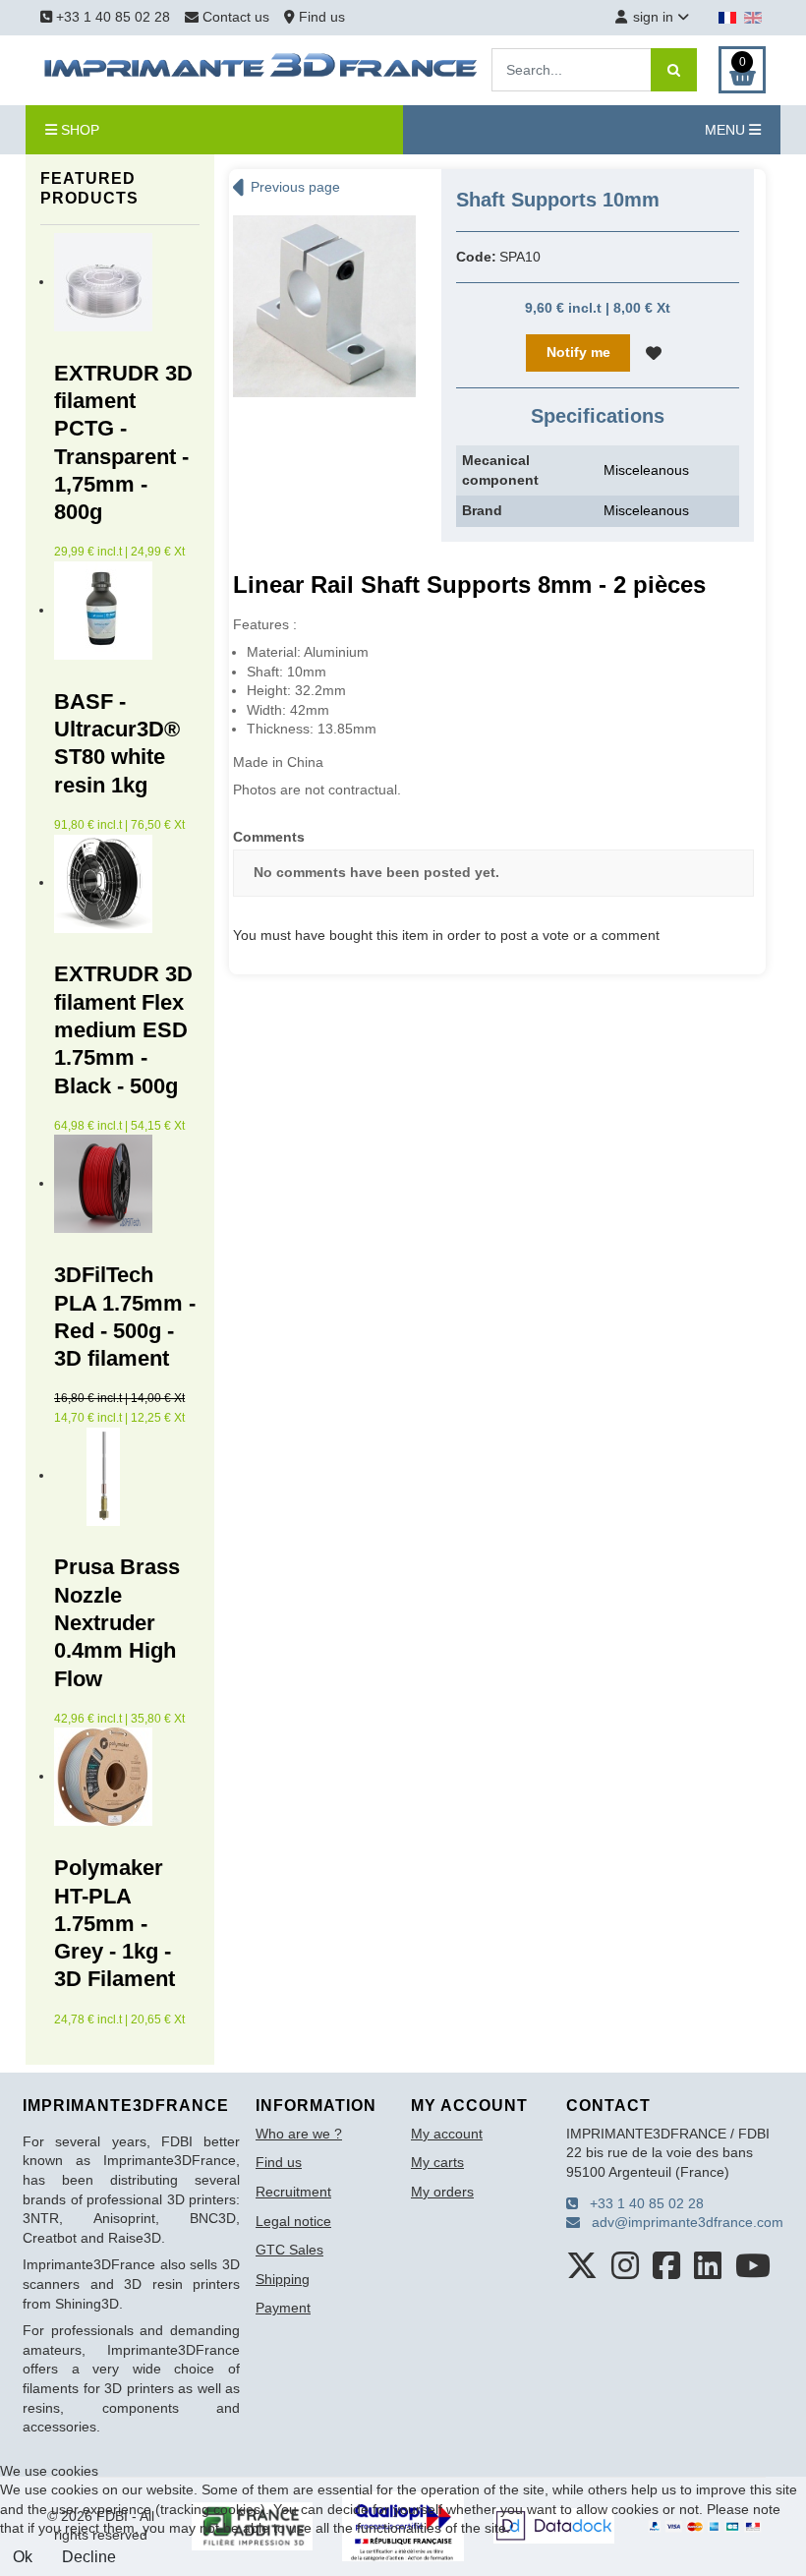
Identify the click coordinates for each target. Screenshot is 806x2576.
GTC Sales (289, 2250)
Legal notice (293, 2221)
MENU (727, 130)
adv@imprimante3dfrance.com (682, 2222)
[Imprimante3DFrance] (261, 69)
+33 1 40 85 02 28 (111, 17)
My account (447, 2134)
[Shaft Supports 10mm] (324, 305)
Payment (283, 2308)
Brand (482, 510)
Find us (320, 17)
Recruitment (293, 2192)
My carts (437, 2162)
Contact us (236, 17)
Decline (89, 2557)
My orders (442, 2192)
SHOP (78, 130)
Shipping (283, 2279)
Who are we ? (299, 2134)
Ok (23, 2557)
